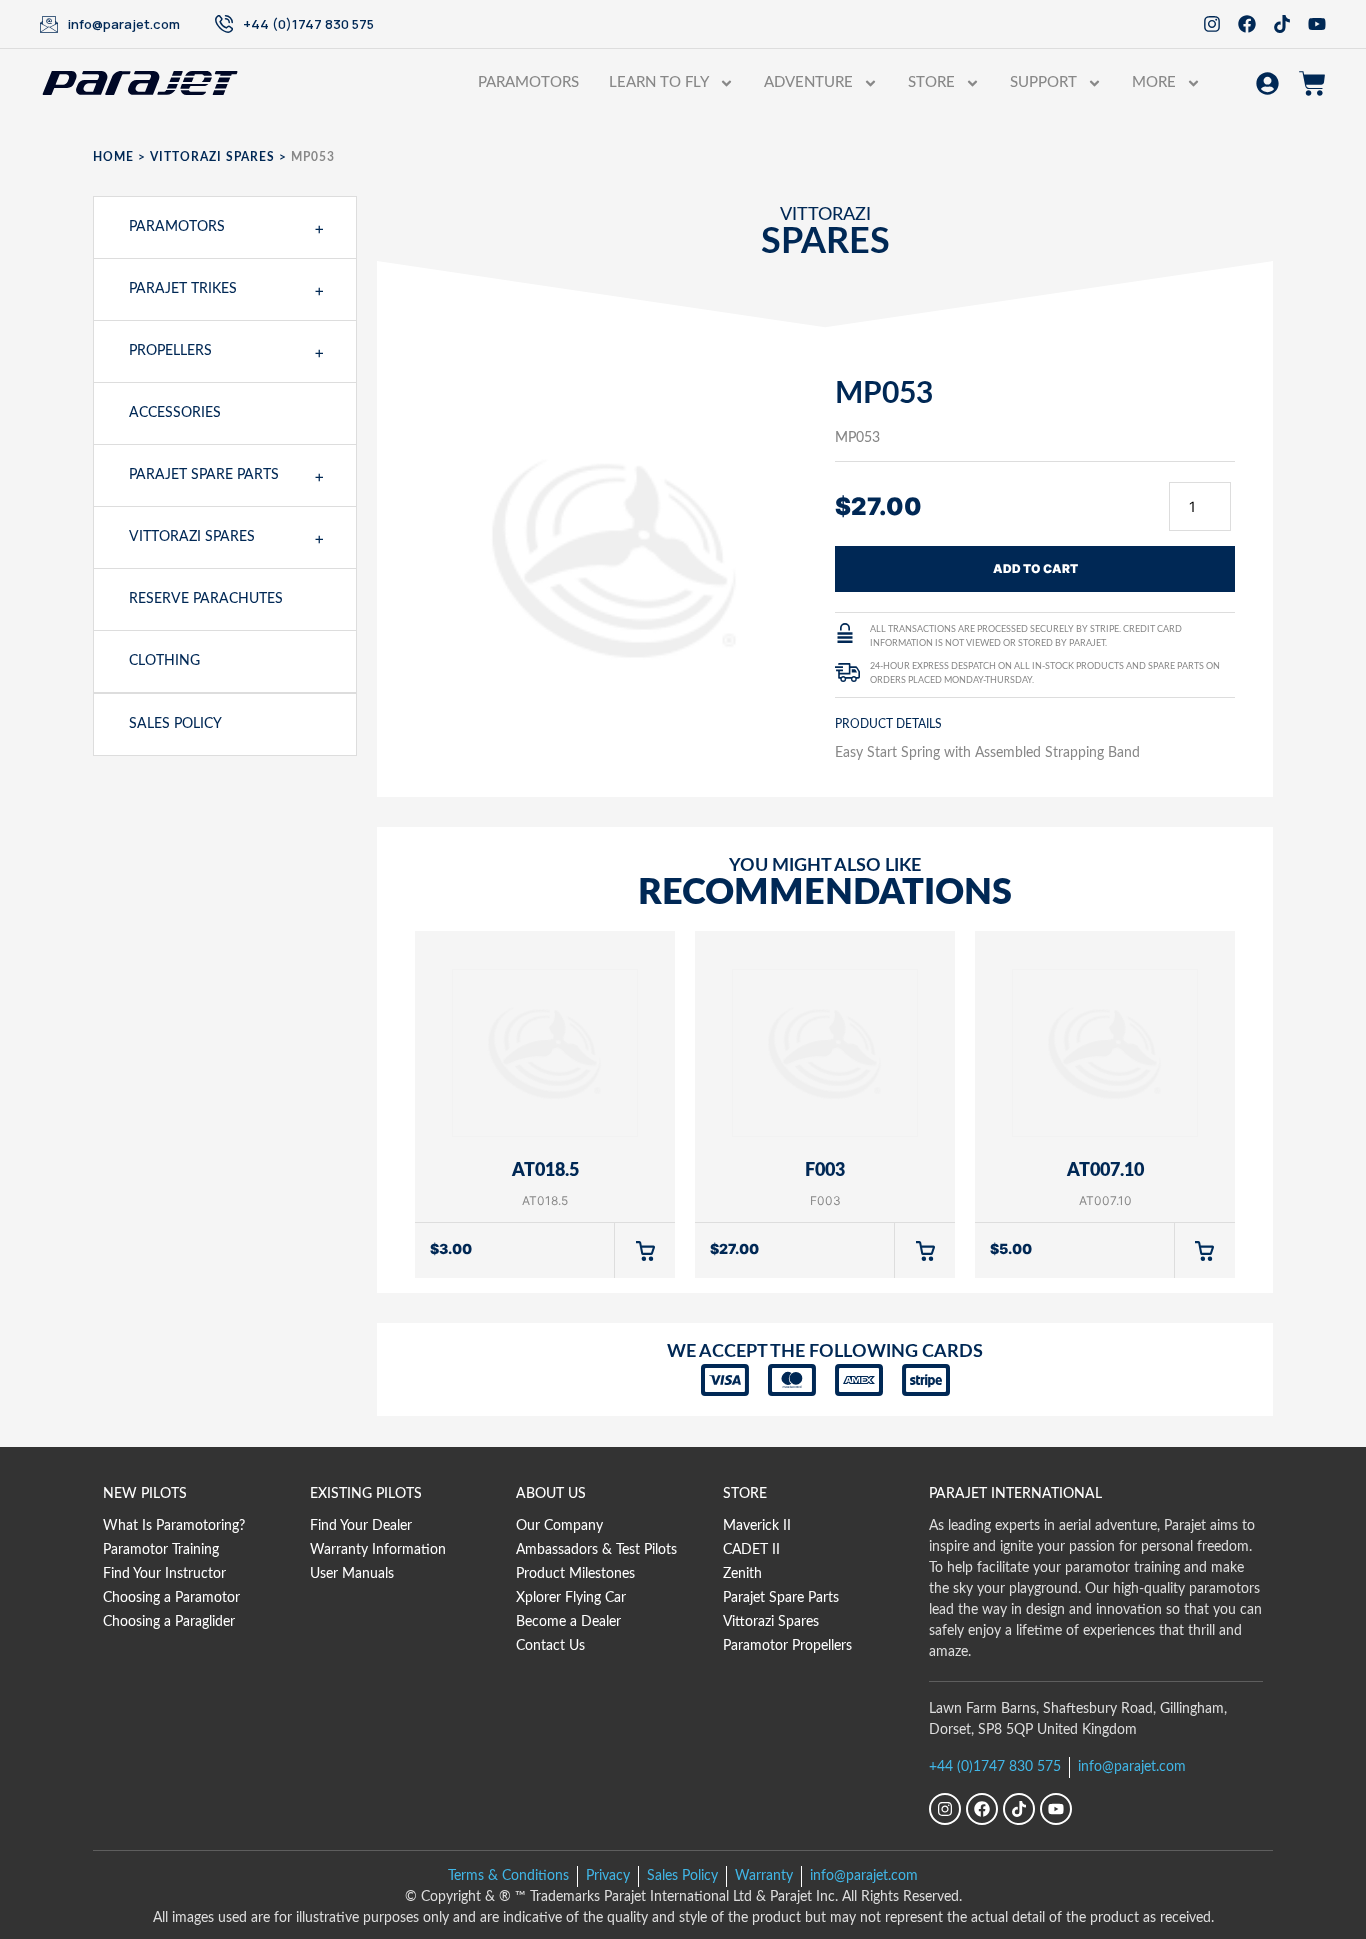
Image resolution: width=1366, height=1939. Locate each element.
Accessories (175, 413)
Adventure (808, 82)
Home (113, 157)
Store (931, 82)
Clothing (164, 661)
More (1154, 82)
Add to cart (1035, 568)
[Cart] (1312, 83)
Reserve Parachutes (206, 599)
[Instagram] (1212, 24)
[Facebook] (1247, 24)
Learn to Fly (659, 82)
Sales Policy (175, 724)
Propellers (170, 351)
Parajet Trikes (183, 289)
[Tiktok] (1282, 24)
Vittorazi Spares (212, 157)
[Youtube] (1317, 24)
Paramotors (528, 82)
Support (1043, 82)
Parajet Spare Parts (204, 475)
